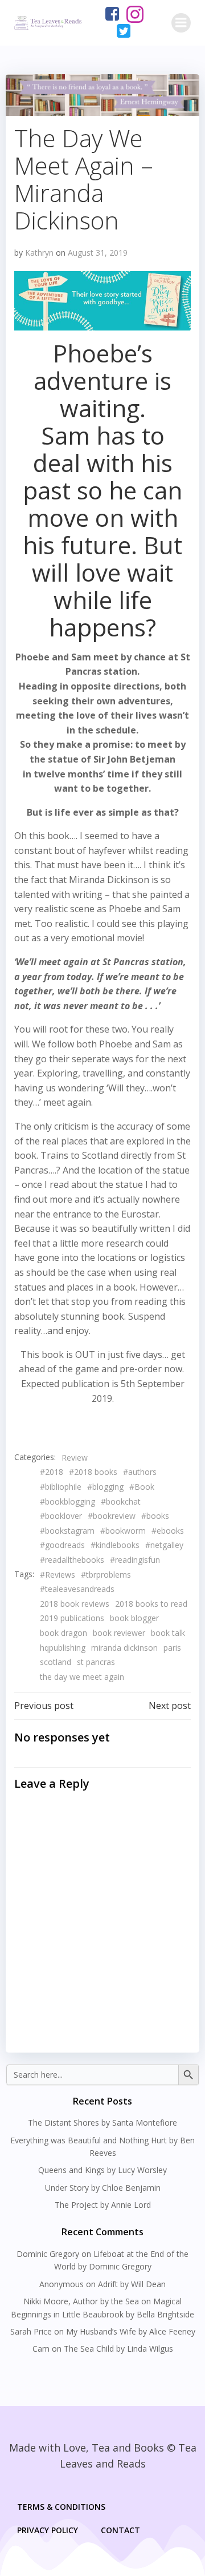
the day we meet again (82, 1677)
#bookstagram (67, 1531)
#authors (140, 1472)
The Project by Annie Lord (103, 2205)
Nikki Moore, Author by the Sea (81, 2301)
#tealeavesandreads (77, 1589)
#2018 (52, 1472)
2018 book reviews (75, 1604)
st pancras (96, 1662)
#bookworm (123, 1531)
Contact (120, 2530)
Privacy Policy (48, 2530)
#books (155, 1516)
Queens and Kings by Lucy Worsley (102, 2170)
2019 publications (72, 1618)
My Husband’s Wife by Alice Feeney (131, 2331)
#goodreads (62, 1545)
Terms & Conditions (61, 2507)
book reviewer (119, 1633)
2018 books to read (151, 1604)
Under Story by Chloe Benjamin (103, 2188)
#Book (142, 1487)
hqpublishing (63, 1648)
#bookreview (112, 1516)
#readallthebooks (72, 1560)
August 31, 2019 (98, 253)
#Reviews (58, 1575)
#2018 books (93, 1472)
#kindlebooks (115, 1545)
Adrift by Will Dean (132, 2284)
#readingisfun (135, 1560)
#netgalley (164, 1545)
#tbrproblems (106, 1575)
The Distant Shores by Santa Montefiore (102, 2123)
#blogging (105, 1487)
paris (172, 1648)
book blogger (134, 1618)
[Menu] (181, 23)
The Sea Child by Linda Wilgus (118, 2349)
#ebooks (168, 1531)
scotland (56, 1662)
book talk (168, 1633)
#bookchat (121, 1501)
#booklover (61, 1516)
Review (75, 1458)
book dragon (63, 1633)
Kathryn (39, 253)
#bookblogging (67, 1501)
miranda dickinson (124, 1648)
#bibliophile (61, 1487)
